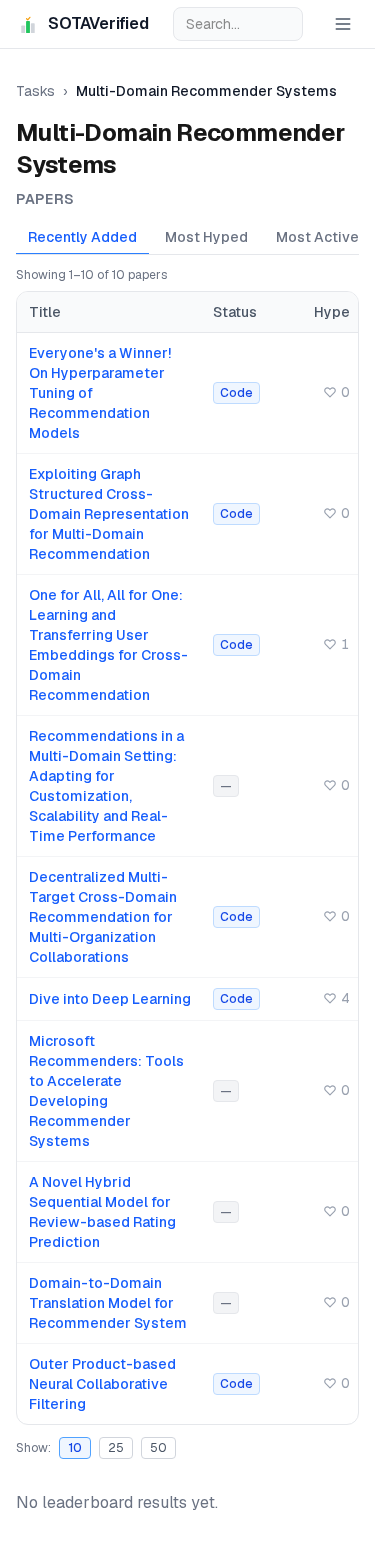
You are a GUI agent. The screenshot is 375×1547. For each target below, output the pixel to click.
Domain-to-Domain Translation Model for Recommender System (108, 1303)
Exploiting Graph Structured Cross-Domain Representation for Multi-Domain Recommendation (109, 514)
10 (75, 1448)
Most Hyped (206, 237)
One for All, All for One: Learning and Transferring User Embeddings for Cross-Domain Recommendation (108, 645)
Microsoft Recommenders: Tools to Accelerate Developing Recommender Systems (106, 1091)
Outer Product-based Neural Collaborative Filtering (102, 1384)
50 (158, 1448)
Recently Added (82, 237)
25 (116, 1448)
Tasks (35, 91)
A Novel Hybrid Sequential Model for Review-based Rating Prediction (102, 1212)
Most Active (317, 237)
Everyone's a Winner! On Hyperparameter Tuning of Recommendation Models (100, 393)
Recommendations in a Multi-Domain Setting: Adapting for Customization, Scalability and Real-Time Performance (106, 786)
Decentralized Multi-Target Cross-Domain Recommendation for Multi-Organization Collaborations (103, 917)
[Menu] (343, 24)
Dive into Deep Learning (110, 999)
